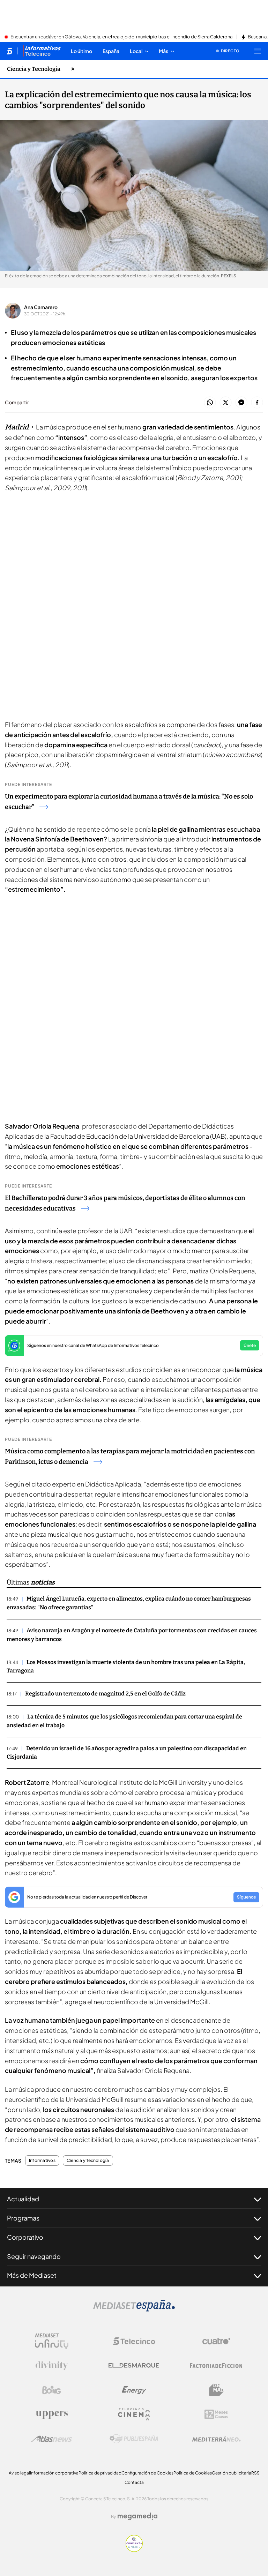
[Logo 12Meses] (216, 2414)
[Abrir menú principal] (258, 51)
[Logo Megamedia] (137, 2516)
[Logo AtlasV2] (52, 2439)
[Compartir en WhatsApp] (210, 403)
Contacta (134, 2482)
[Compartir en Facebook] (257, 403)
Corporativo (25, 2237)
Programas (23, 2218)
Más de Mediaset (32, 2275)
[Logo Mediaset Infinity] (52, 2341)
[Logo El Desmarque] (134, 2365)
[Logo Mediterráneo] (216, 2439)
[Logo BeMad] (216, 2390)
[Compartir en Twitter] (226, 403)
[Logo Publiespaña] (134, 2439)
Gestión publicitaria (232, 2473)
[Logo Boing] (52, 2390)
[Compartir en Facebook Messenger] (241, 403)
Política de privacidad (100, 2473)
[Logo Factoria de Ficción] (216, 2366)
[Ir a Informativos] (42, 51)
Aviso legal (19, 2473)
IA (72, 69)
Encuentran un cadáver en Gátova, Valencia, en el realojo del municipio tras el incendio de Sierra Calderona (121, 37)
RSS (255, 2473)
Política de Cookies (193, 2473)
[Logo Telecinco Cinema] (134, 2414)
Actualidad (23, 2199)
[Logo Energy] (134, 2390)
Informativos (42, 2161)
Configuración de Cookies (147, 2473)
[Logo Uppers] (52, 2414)
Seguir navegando (34, 2256)
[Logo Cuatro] (216, 2341)
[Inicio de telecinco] (10, 51)
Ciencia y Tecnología (34, 69)
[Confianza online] (134, 2550)
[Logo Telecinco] (134, 2341)
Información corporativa (54, 2473)
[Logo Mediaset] (134, 2309)
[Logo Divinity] (52, 2366)
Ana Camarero (41, 307)
